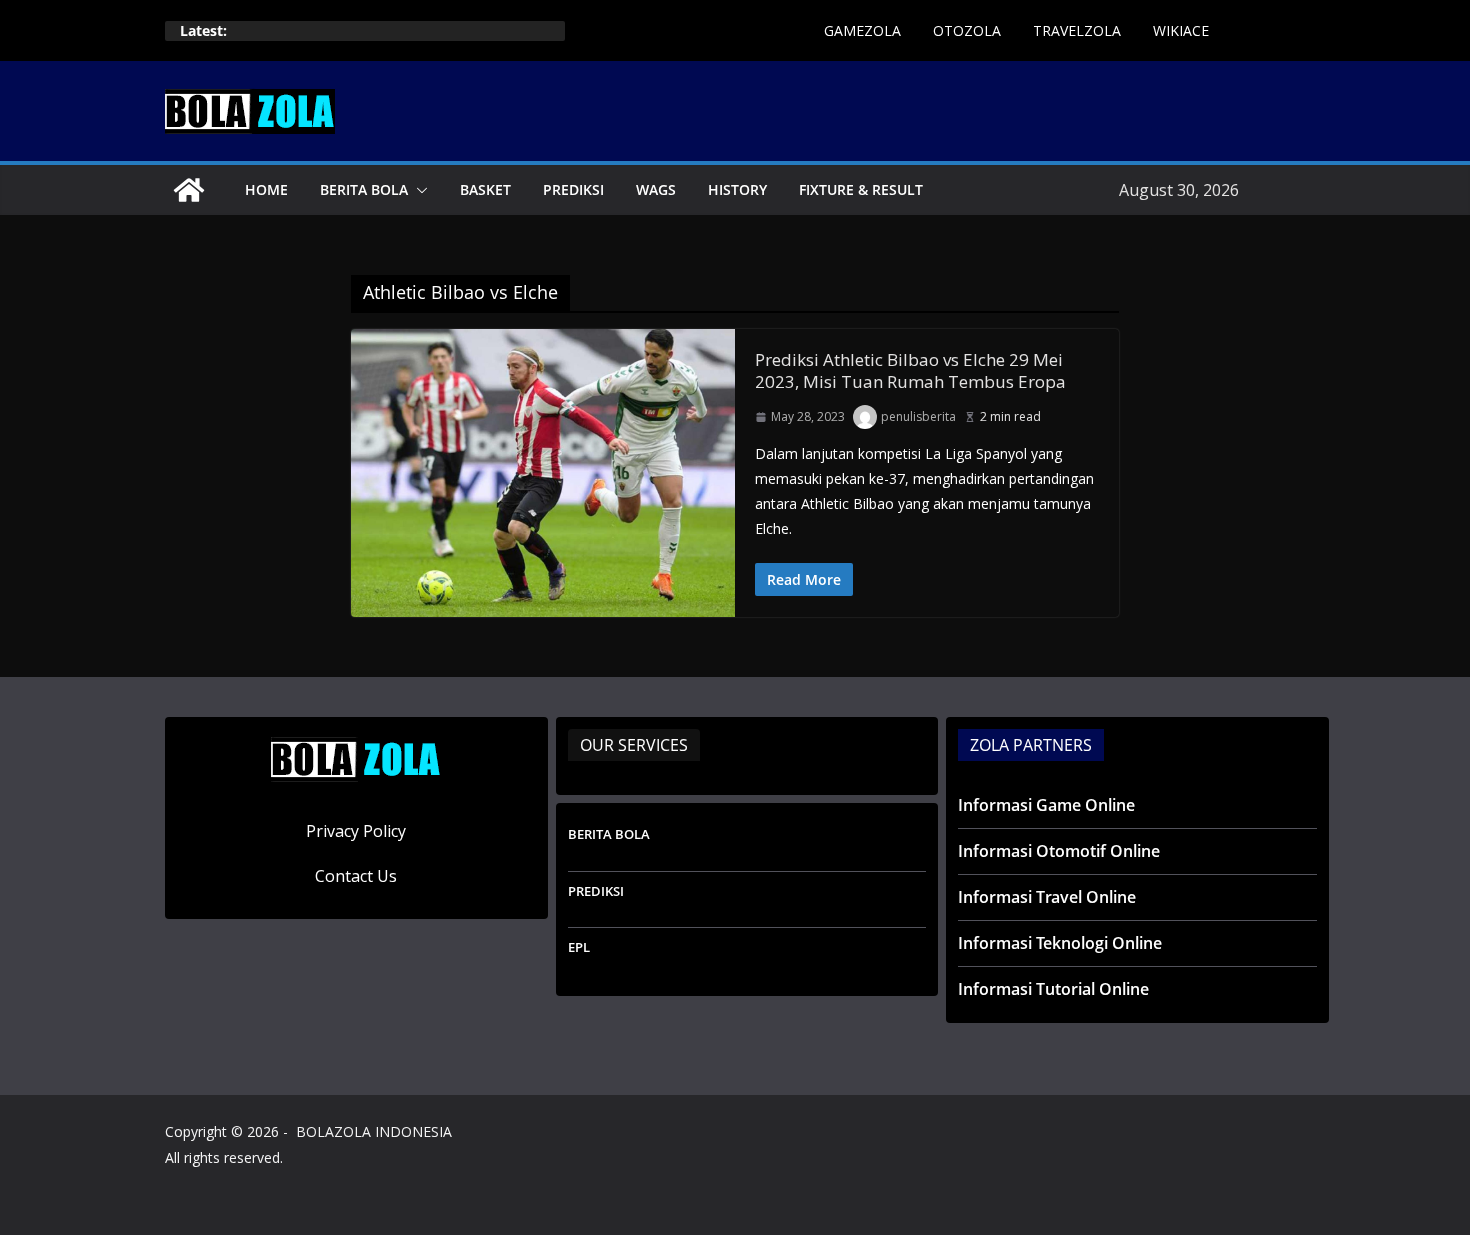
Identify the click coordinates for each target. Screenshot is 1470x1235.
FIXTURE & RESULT (861, 189)
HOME (266, 189)
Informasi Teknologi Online (1060, 943)
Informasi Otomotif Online (1059, 851)
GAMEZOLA (862, 30)
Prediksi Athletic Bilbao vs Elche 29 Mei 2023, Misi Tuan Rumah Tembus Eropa (910, 370)
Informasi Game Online (1046, 805)
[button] (418, 190)
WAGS (656, 189)
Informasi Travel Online (1047, 897)
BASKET (485, 189)
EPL (579, 947)
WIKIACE (1181, 30)
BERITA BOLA (364, 189)
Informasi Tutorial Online (1053, 989)
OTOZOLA (967, 30)
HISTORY (737, 189)
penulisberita (918, 416)
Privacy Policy (356, 831)
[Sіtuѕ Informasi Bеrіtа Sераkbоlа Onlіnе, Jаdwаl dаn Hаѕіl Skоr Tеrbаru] (189, 190)
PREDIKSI (573, 189)
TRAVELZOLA (1077, 30)
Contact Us (356, 876)
